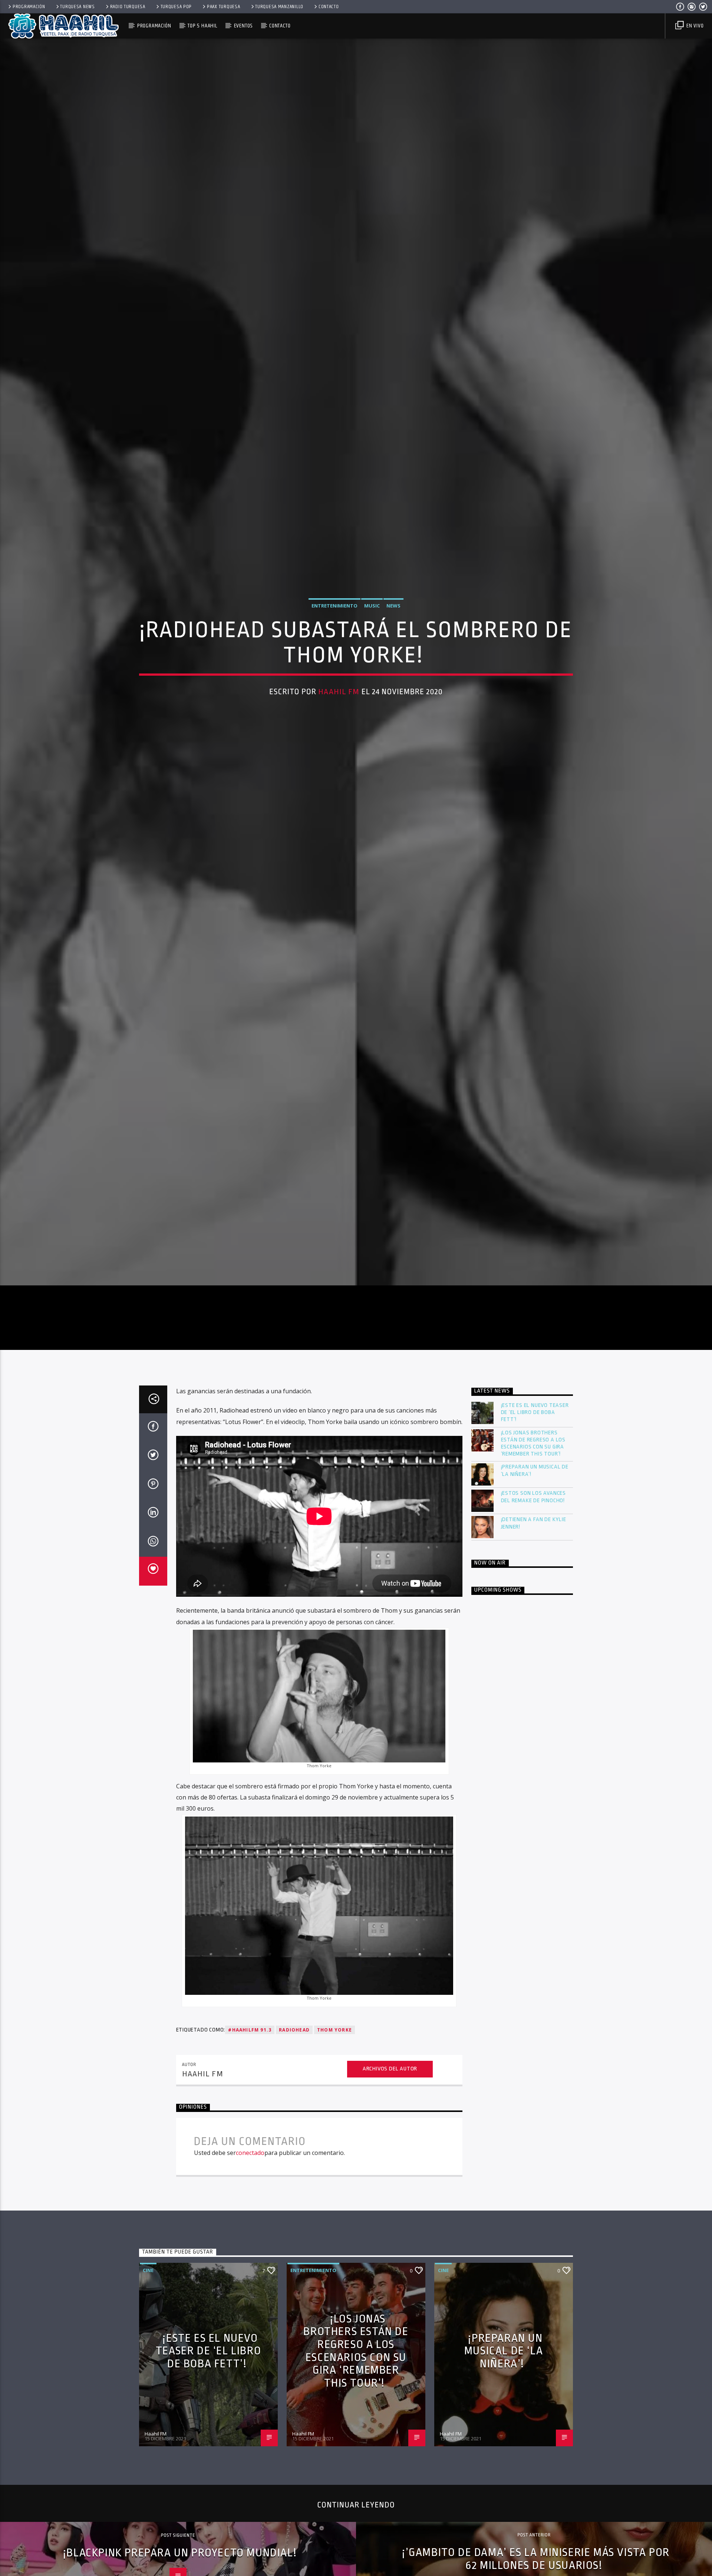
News (393, 664)
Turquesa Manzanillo (279, 7)
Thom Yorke (334, 2157)
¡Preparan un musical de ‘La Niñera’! (535, 1597)
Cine (148, 2397)
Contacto (329, 7)
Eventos (243, 26)
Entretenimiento (334, 664)
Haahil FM (339, 750)
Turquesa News (77, 7)
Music (372, 664)
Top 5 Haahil (202, 26)
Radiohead (294, 2157)
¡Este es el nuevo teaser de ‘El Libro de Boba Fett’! (535, 1539)
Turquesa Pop (176, 7)
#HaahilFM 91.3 (250, 2157)
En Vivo (694, 26)
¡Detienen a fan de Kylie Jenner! (534, 1650)
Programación (29, 7)
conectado (250, 2279)
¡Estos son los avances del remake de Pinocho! (534, 1623)
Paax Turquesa (223, 7)
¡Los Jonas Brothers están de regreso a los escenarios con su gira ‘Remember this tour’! (533, 1570)
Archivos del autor (390, 2196)
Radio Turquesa (128, 7)
